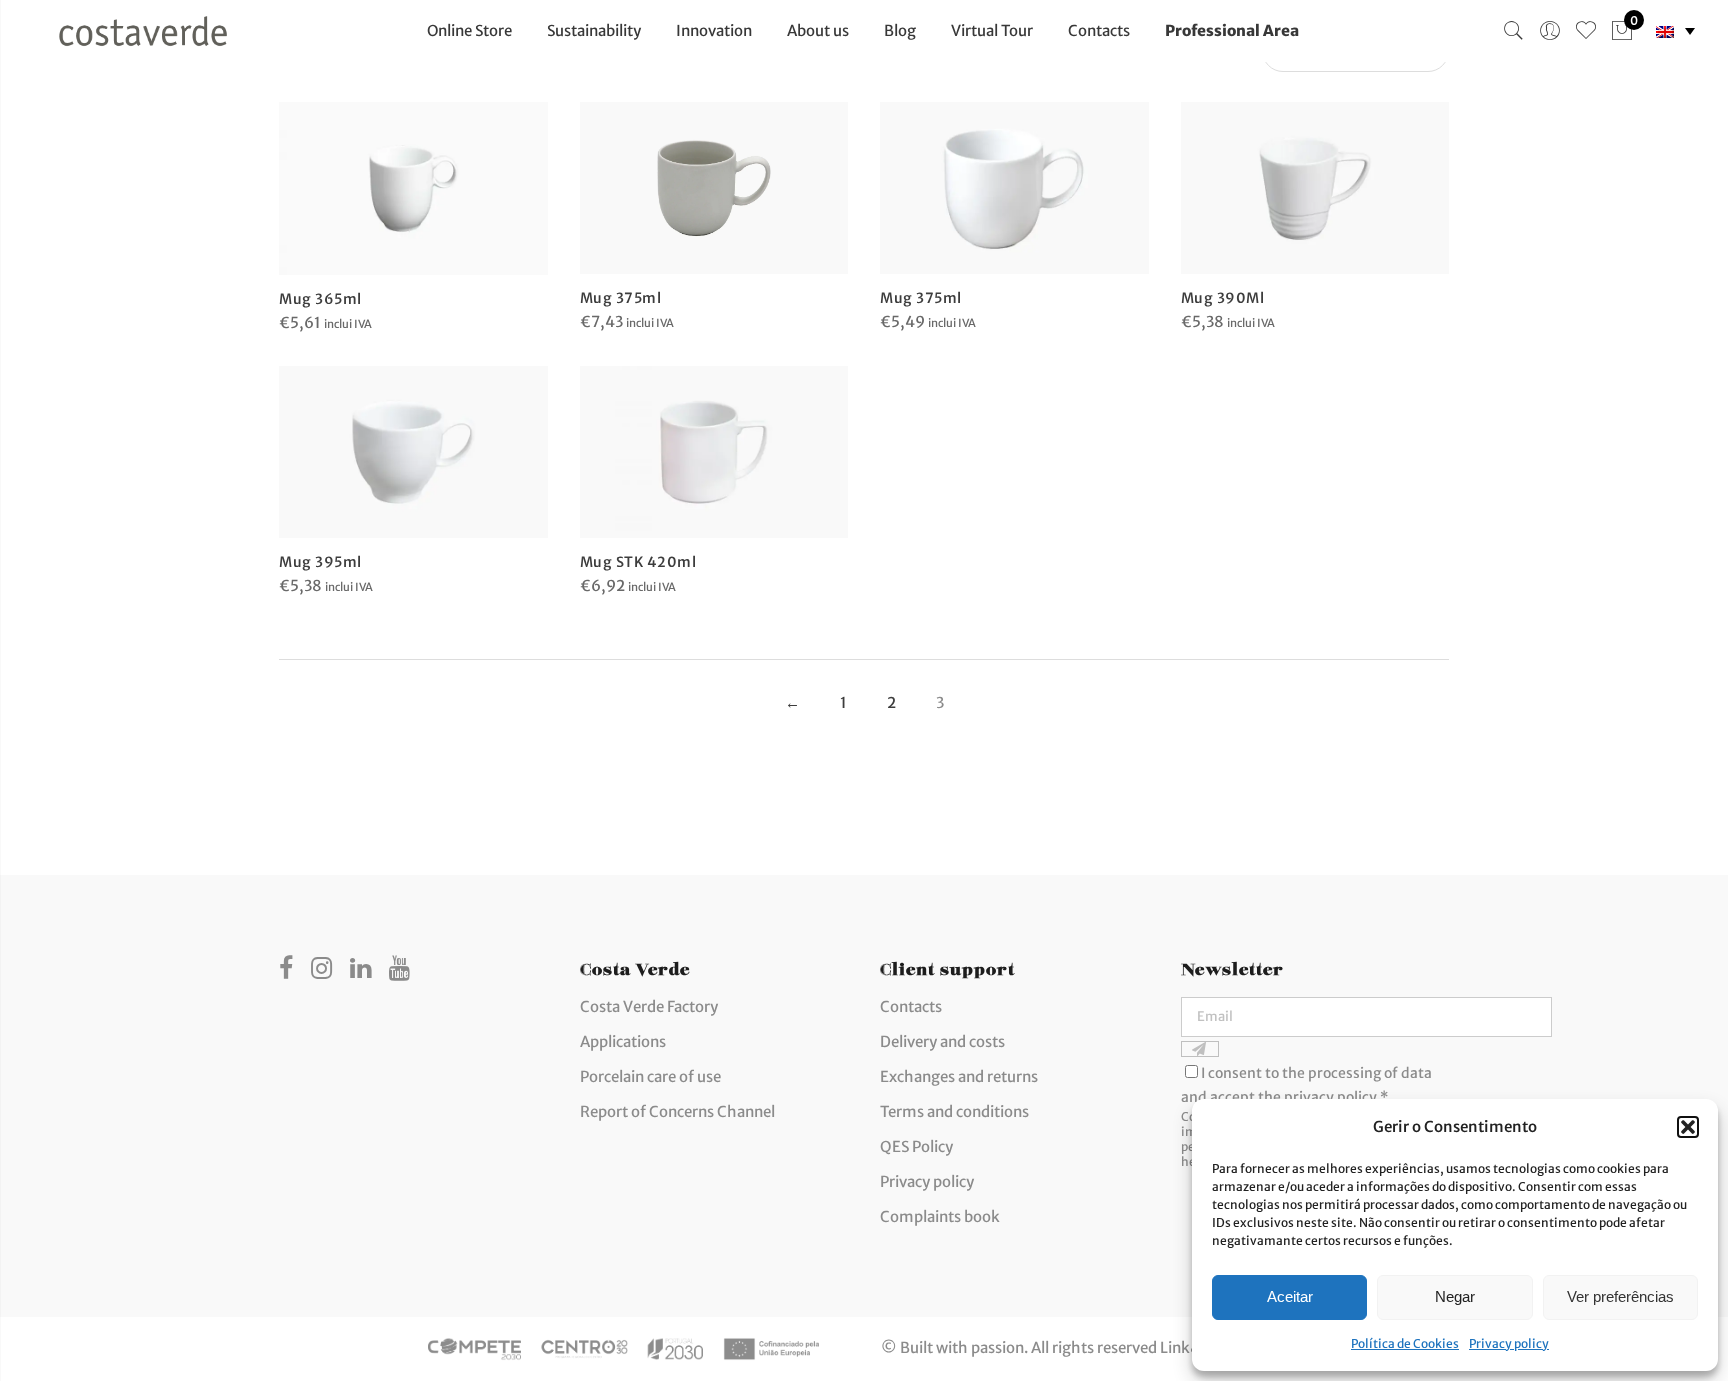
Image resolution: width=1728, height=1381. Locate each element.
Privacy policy (1509, 1343)
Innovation (714, 30)
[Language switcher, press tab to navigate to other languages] (1675, 31)
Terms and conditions (954, 1111)
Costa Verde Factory (649, 1006)
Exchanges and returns (959, 1076)
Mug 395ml (320, 562)
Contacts (1099, 30)
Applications (623, 1041)
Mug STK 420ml (638, 562)
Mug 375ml (621, 298)
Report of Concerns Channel (677, 1111)
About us (818, 30)
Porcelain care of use (650, 1076)
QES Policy (916, 1146)
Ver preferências (1620, 1296)
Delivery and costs (942, 1041)
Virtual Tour (992, 30)
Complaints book (940, 1216)
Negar (1455, 1296)
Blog (900, 30)
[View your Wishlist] (1586, 31)
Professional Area (1232, 30)
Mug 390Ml (1223, 298)
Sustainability (594, 30)
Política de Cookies (1405, 1343)
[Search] (1514, 31)
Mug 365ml (320, 299)
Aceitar (1290, 1296)
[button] (1688, 1127)
